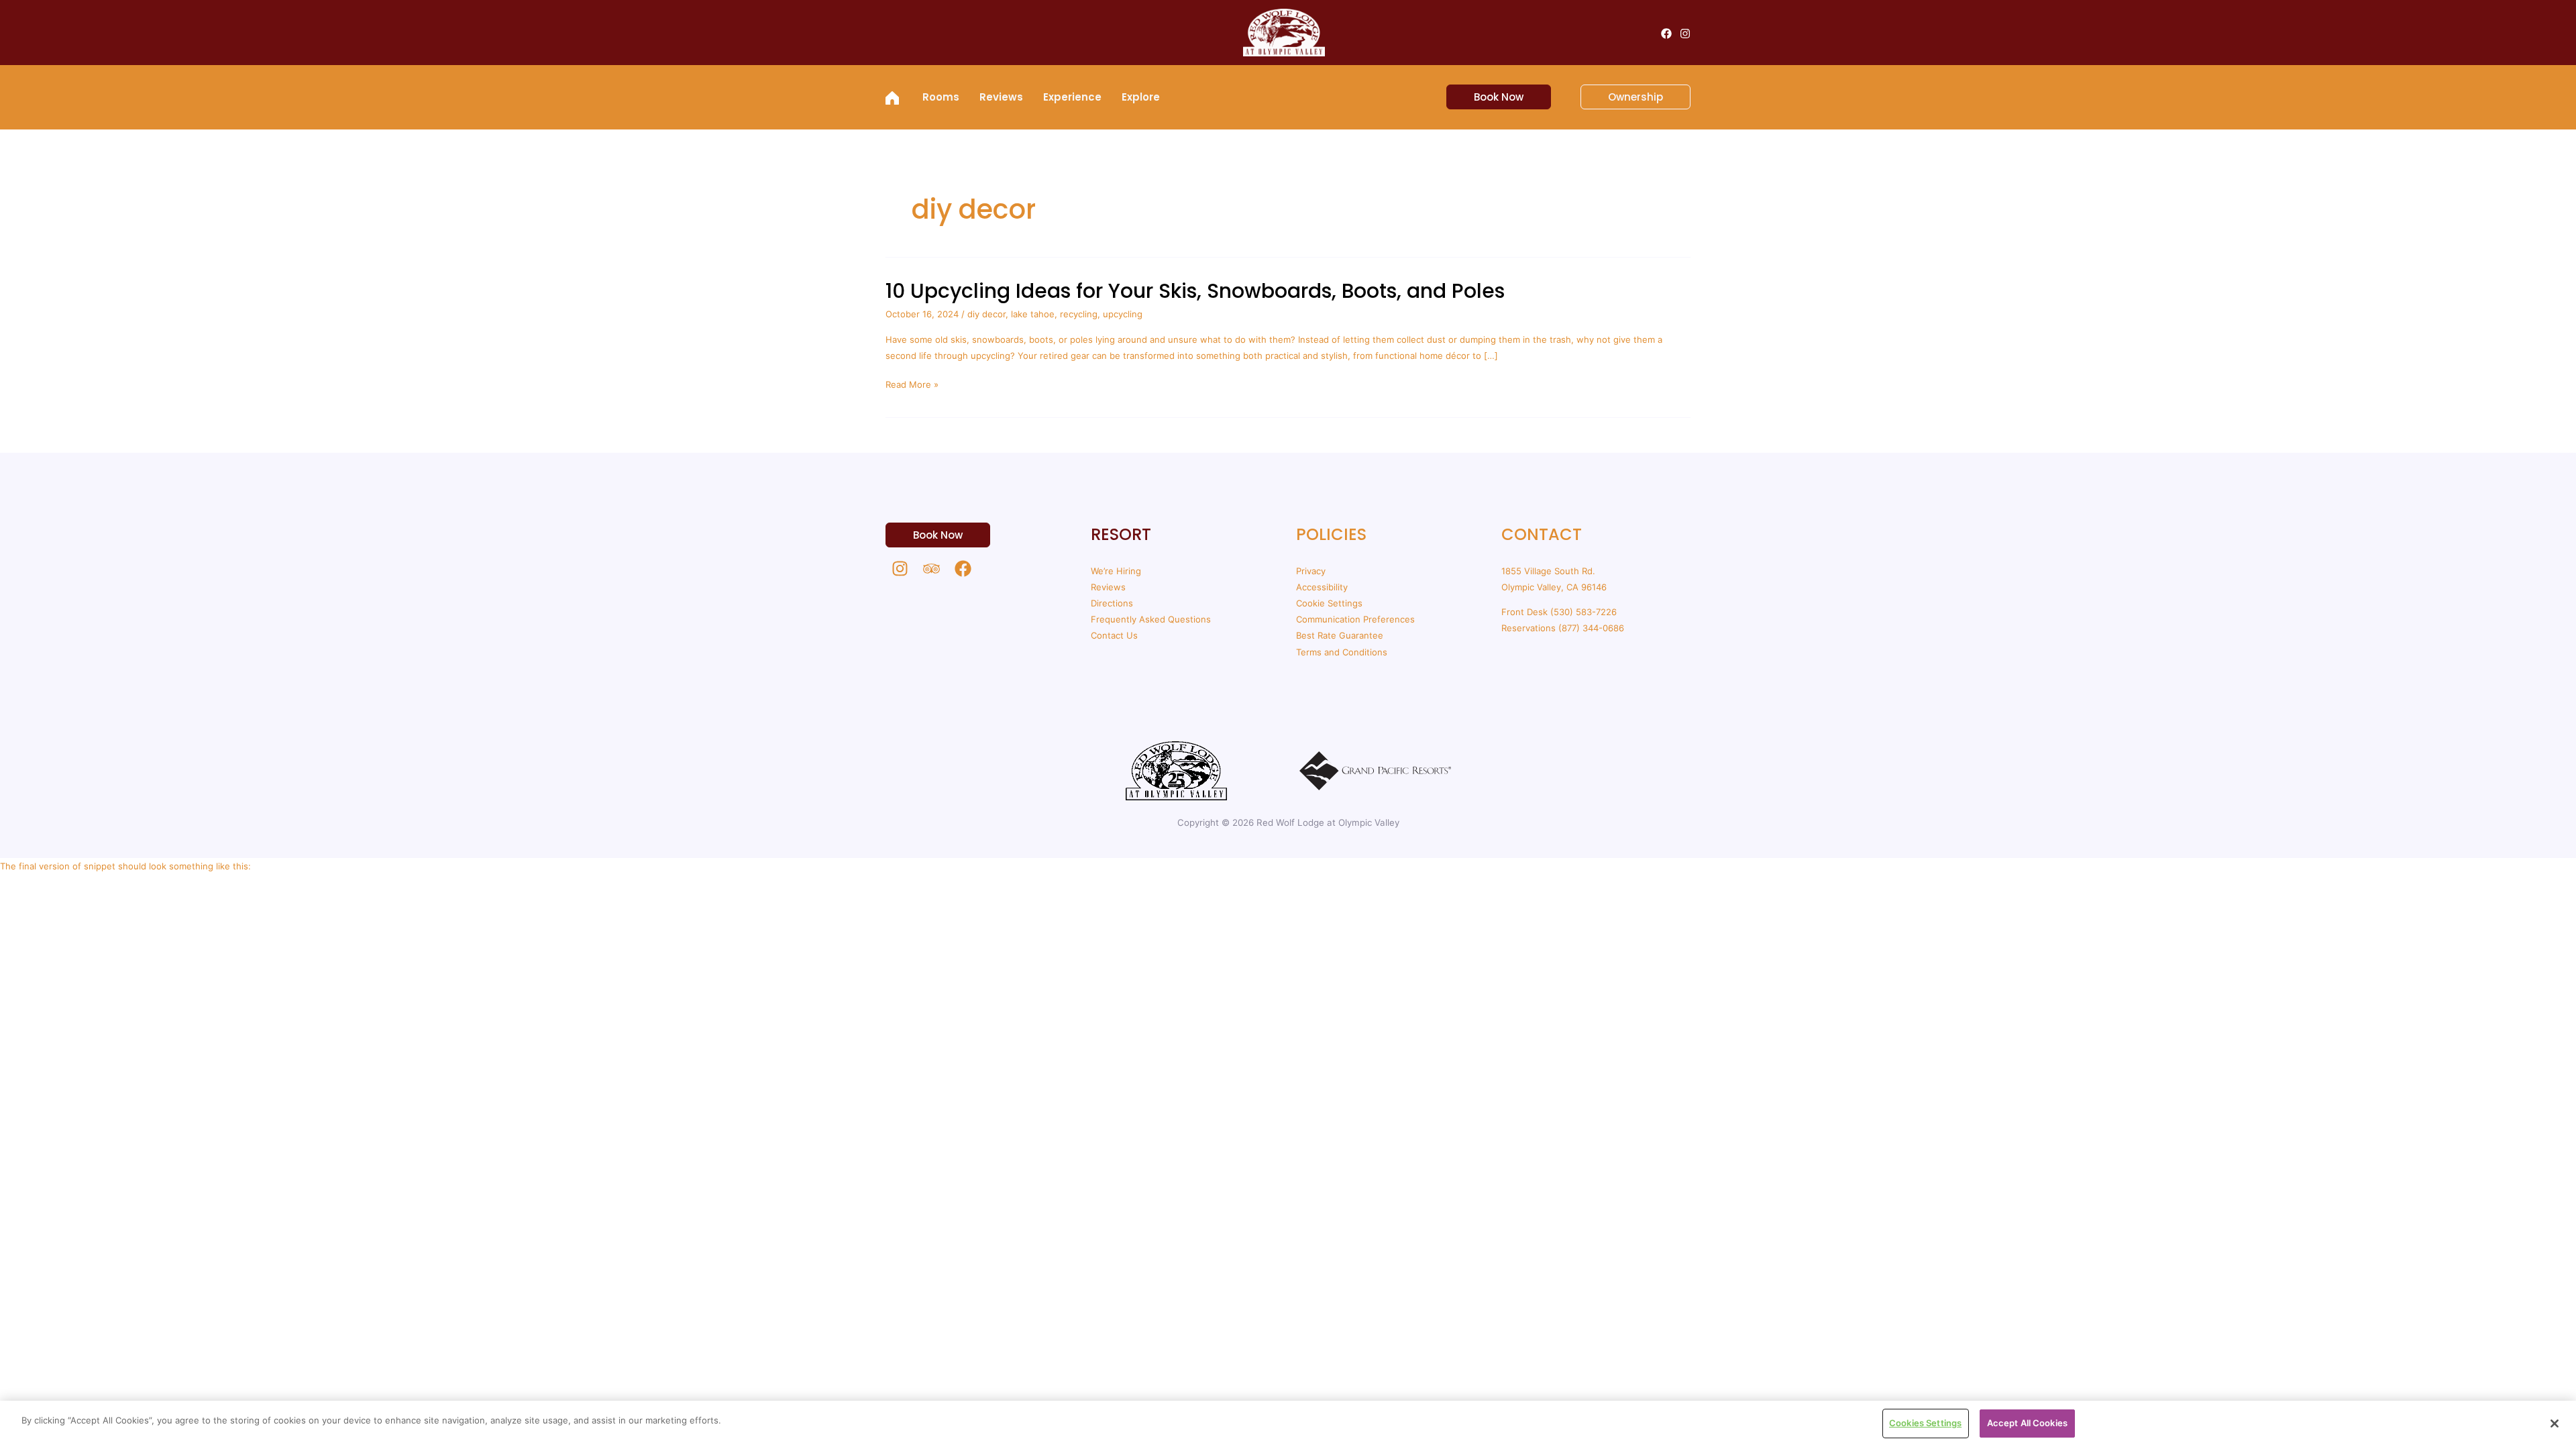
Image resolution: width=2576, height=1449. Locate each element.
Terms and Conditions (1342, 652)
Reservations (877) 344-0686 (1563, 628)
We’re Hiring (1116, 571)
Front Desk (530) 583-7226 (1559, 612)
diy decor (986, 314)
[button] (1491, 97)
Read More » (912, 384)
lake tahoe (1033, 314)
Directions (1112, 603)
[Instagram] (1685, 34)
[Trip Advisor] (931, 569)
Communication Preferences (1355, 619)
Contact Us (1114, 635)
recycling (1079, 314)
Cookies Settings (1925, 1423)
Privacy (1311, 571)
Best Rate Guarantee (1340, 635)
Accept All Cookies (2027, 1423)
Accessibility (1322, 587)
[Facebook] (1666, 34)
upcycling (1123, 314)
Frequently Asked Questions (1151, 619)
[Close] (2555, 1424)
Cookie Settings (1329, 603)
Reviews (1108, 587)
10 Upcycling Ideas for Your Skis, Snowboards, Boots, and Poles (1195, 291)
